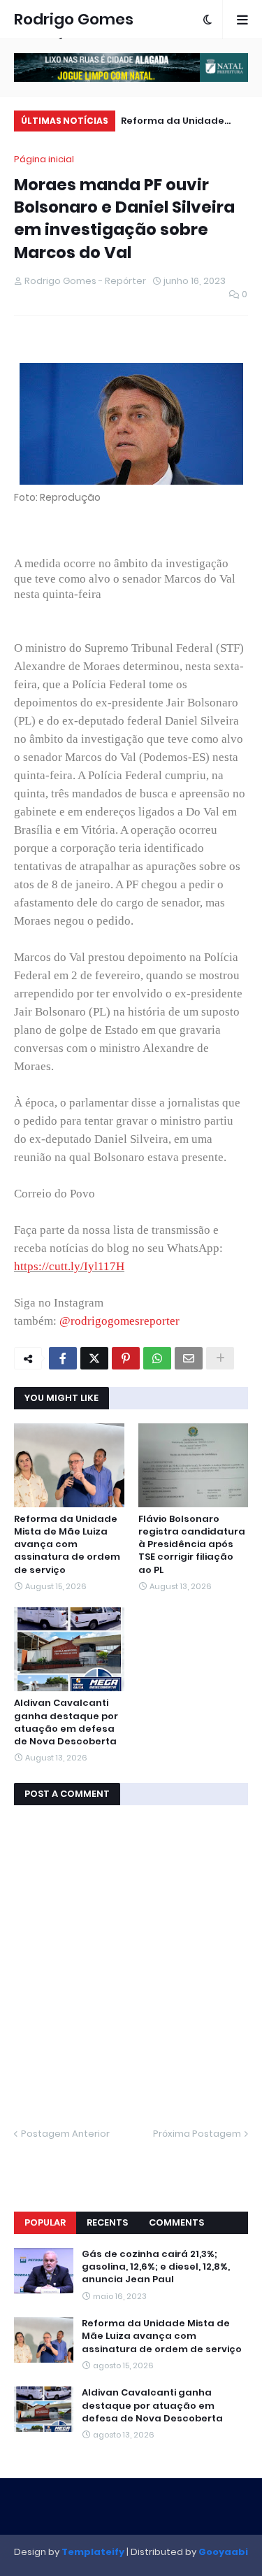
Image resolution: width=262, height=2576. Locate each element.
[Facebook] (63, 1358)
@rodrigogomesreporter (119, 1321)
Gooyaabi (223, 2552)
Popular (45, 2222)
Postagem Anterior (65, 2134)
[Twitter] (94, 1358)
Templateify (93, 2552)
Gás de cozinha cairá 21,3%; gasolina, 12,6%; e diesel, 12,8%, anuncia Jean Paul (156, 2267)
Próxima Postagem (197, 2134)
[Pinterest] (126, 1358)
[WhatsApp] (157, 1358)
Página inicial (44, 159)
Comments (176, 2222)
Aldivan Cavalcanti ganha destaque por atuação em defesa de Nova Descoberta (66, 1722)
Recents (107, 2222)
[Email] (189, 1358)
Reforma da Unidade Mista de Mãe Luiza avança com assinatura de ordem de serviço (181, 123)
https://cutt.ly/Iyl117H (69, 1266)
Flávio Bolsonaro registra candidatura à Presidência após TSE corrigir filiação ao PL (192, 1545)
